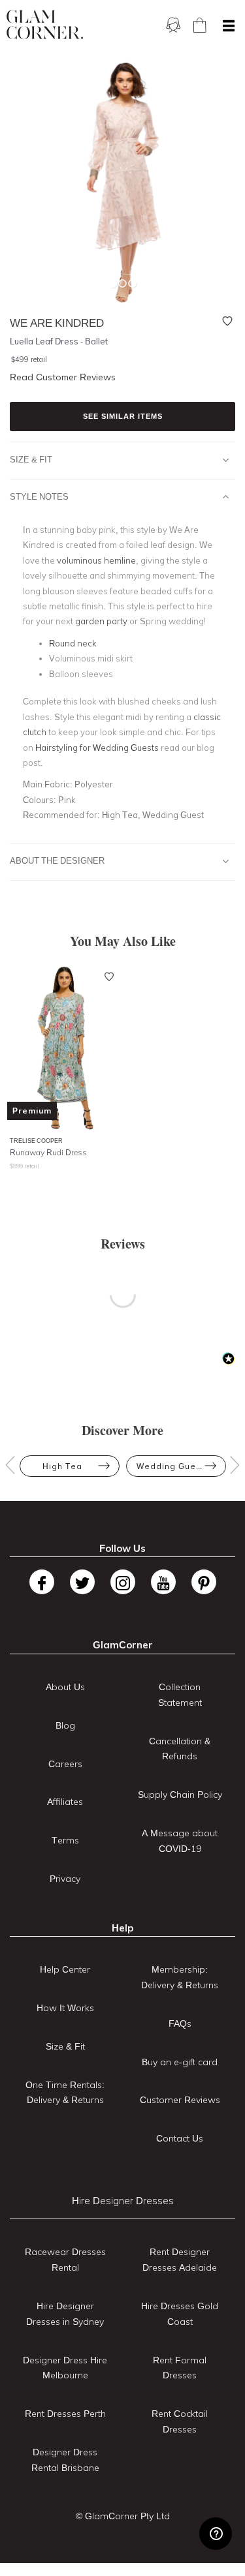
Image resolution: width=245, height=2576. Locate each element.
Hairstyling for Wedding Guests (97, 748)
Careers (65, 1764)
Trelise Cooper (36, 1141)
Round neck (73, 643)
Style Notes (39, 496)
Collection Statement (180, 1695)
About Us (65, 1687)
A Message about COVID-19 (180, 1841)
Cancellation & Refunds (180, 1749)
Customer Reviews (180, 2100)
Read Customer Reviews (63, 377)
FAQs (180, 2023)
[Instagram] (123, 1582)
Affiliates (65, 1802)
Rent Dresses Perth (65, 2414)
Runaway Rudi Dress (48, 1152)
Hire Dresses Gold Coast (180, 2314)
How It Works (65, 2008)
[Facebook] (42, 1582)
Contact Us (180, 2138)
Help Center (65, 1969)
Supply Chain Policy (180, 1795)
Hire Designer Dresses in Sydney (65, 2314)
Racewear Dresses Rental (65, 2260)
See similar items (123, 416)
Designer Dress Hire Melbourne (65, 2368)
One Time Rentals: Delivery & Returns (65, 2093)
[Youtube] (163, 1582)
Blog (65, 1725)
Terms (65, 1840)
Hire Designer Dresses (123, 2201)
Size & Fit (31, 459)
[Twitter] (82, 1582)
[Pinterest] (204, 1582)
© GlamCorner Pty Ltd (123, 2516)
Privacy (65, 1879)
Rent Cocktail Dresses (180, 2421)
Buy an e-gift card (180, 2062)
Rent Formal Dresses (180, 2368)
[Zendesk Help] (216, 2534)
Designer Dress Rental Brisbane (65, 2460)
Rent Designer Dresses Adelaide (180, 2260)
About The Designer (57, 860)
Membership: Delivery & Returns (180, 1977)
